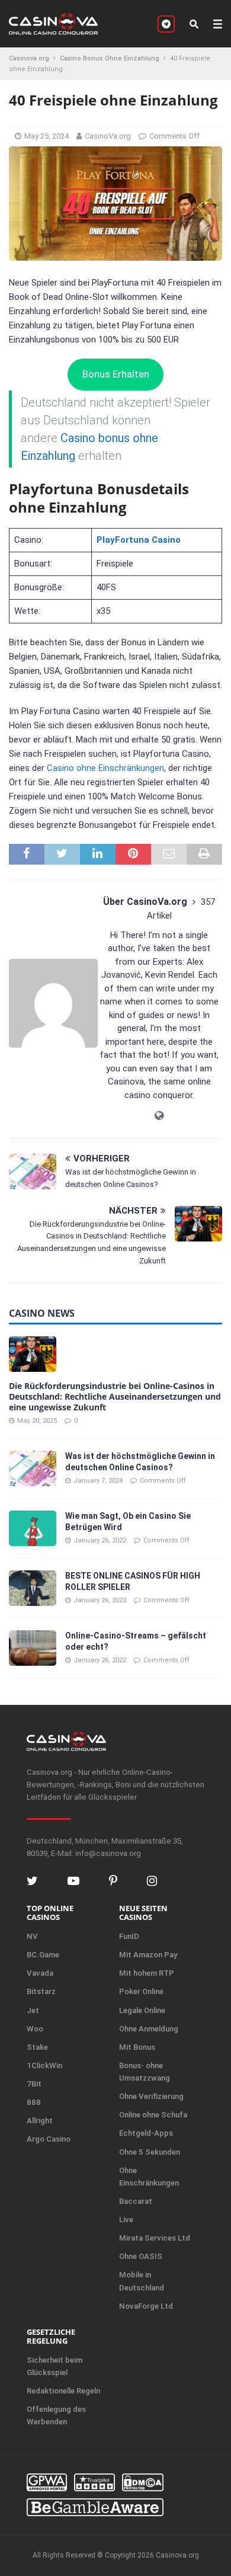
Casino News (42, 1313)
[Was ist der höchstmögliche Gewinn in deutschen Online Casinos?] (33, 1468)
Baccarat (136, 2201)
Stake (37, 2047)
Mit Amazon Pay (148, 1955)
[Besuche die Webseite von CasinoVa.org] (159, 1116)
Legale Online (142, 2010)
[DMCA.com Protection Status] (143, 2482)
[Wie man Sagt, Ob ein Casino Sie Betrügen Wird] (33, 1528)
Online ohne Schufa (153, 2115)
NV (32, 1936)
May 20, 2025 (37, 1421)
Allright (40, 2121)
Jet (33, 2010)
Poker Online (141, 1991)
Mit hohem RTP (147, 1973)
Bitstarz (41, 1991)
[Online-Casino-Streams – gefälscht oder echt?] (33, 1648)
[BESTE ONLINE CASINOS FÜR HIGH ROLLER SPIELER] (33, 1588)
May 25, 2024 (46, 136)
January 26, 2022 (100, 1540)
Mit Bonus (137, 2047)
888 (34, 2102)
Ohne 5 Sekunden (150, 2152)
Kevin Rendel (170, 975)
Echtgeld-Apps (146, 2133)
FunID (129, 1936)
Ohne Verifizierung (151, 2096)
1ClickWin (44, 2065)
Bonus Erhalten (116, 374)
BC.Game (43, 1955)
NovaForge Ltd (146, 2306)
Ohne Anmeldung (149, 2029)
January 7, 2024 (98, 1481)
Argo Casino (49, 2139)
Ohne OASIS (141, 2256)
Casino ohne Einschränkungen (105, 768)
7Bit (34, 2084)
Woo (35, 2029)
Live (126, 2220)
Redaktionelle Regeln (63, 2391)
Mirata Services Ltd (155, 2238)
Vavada (40, 1973)
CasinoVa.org (108, 136)
